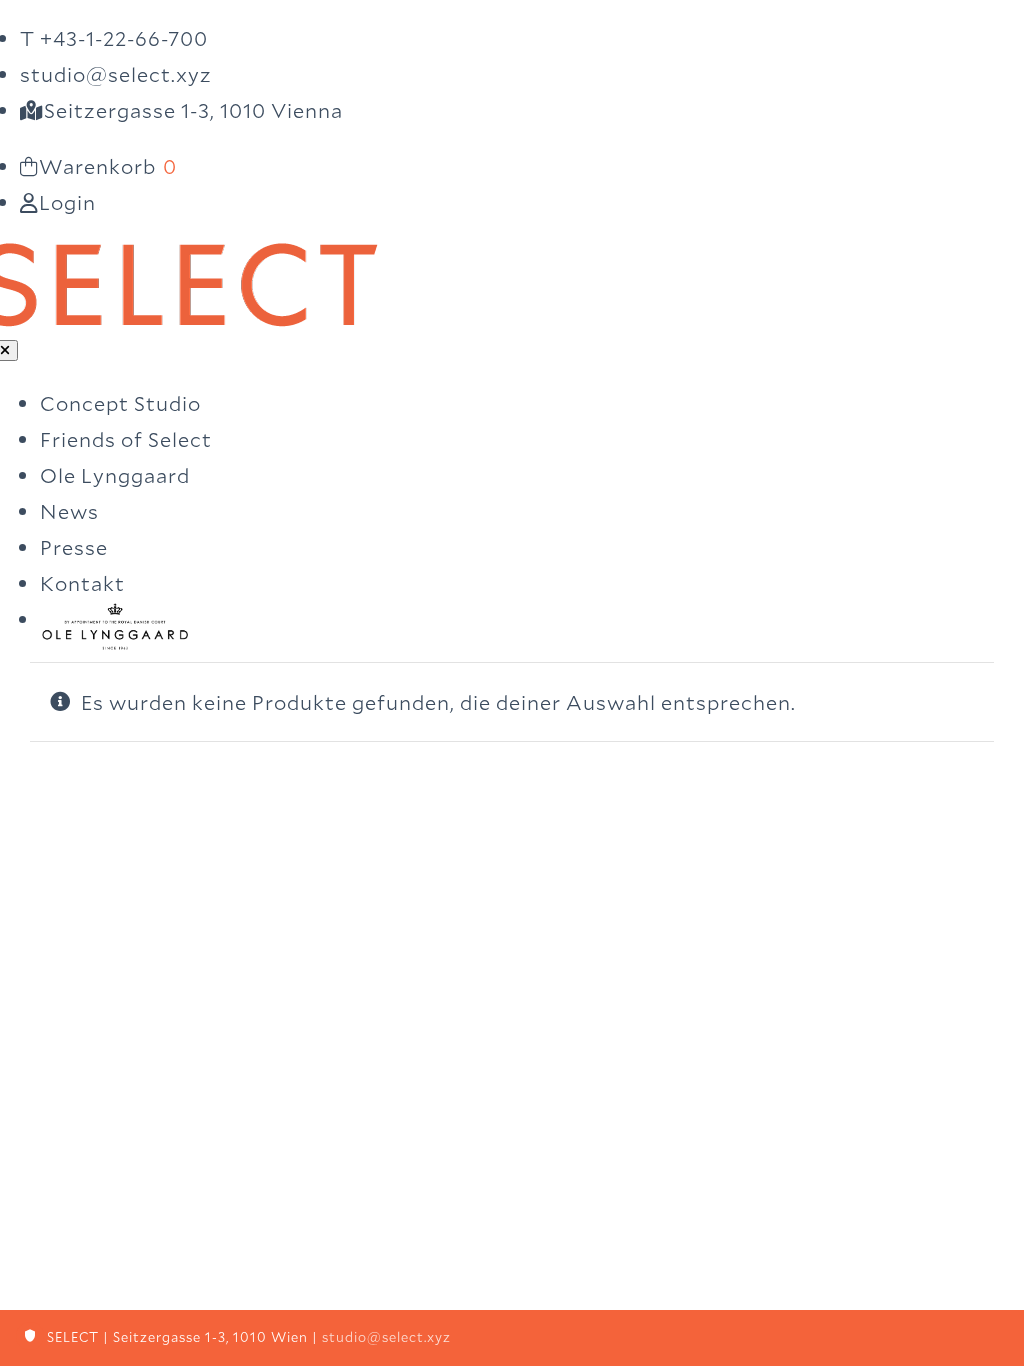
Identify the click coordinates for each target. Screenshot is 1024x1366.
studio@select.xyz (386, 1337)
